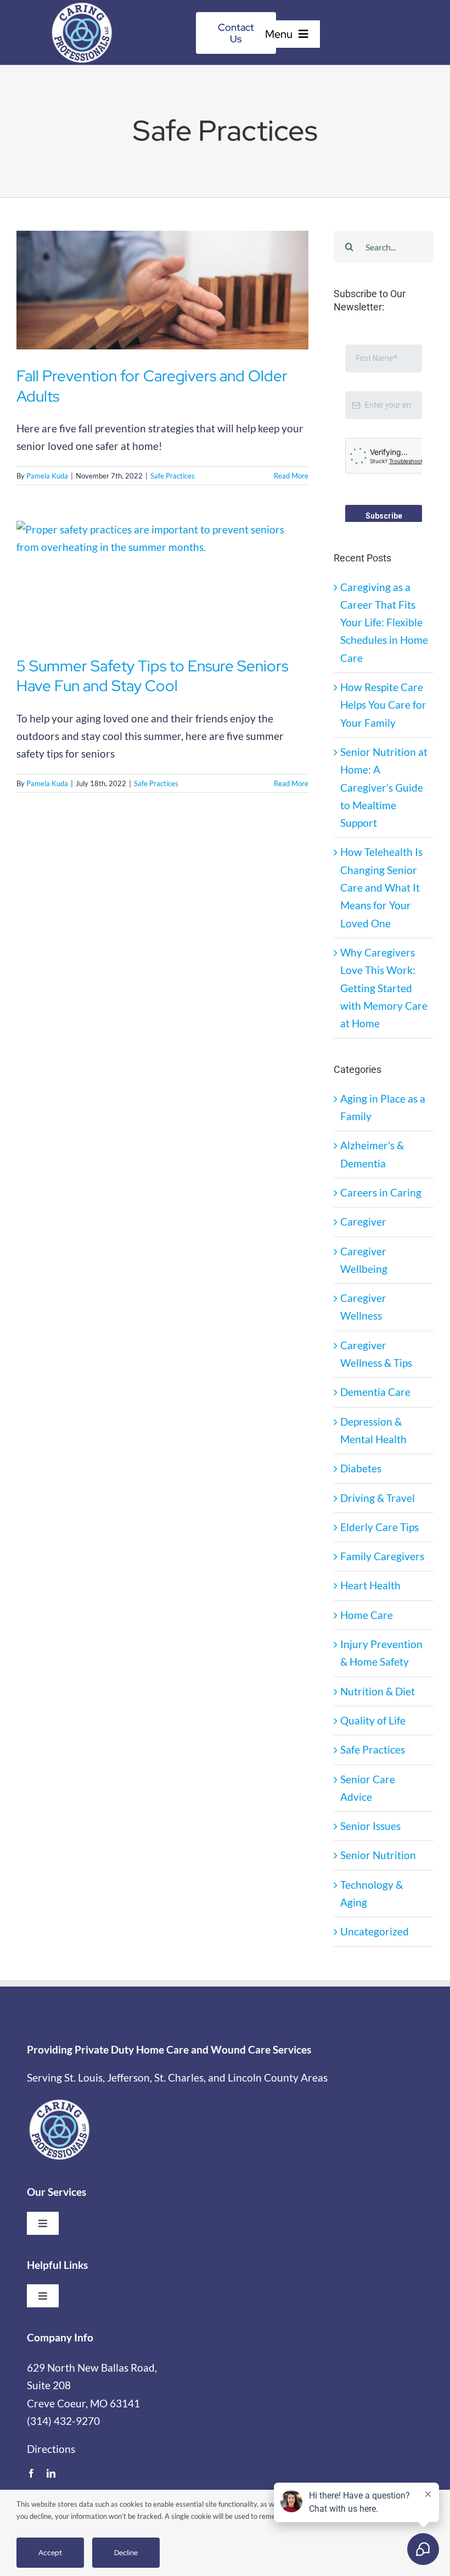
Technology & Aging (372, 1934)
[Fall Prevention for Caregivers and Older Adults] (162, 290)
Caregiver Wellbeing (364, 1300)
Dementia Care (375, 1432)
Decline (126, 2553)
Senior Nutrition (378, 1895)
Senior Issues (370, 1866)
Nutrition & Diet (378, 1731)
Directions (51, 2489)
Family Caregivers (382, 1596)
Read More (291, 476)
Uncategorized (375, 1971)
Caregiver (363, 1262)
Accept (50, 2553)
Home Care (367, 1655)
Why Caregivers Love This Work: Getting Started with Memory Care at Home (384, 1028)
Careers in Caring (381, 1233)
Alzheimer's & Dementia (372, 1194)
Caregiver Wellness (363, 1347)
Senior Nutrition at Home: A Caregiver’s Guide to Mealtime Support (384, 827)
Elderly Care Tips (379, 1567)
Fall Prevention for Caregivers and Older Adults (152, 386)
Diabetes (361, 1508)
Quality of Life (373, 1760)
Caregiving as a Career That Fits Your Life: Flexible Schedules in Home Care (384, 663)
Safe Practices (173, 476)
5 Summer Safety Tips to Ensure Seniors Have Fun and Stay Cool (152, 676)
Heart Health (370, 1625)
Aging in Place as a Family (383, 1147)
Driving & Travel (378, 1538)
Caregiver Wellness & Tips (376, 1394)
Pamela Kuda (47, 476)
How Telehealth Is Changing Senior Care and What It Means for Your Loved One (381, 927)
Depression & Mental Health (373, 1470)
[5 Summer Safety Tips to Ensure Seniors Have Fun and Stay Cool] (162, 580)
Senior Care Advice (368, 1828)
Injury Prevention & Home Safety (381, 1693)
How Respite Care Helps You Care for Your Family (383, 745)
